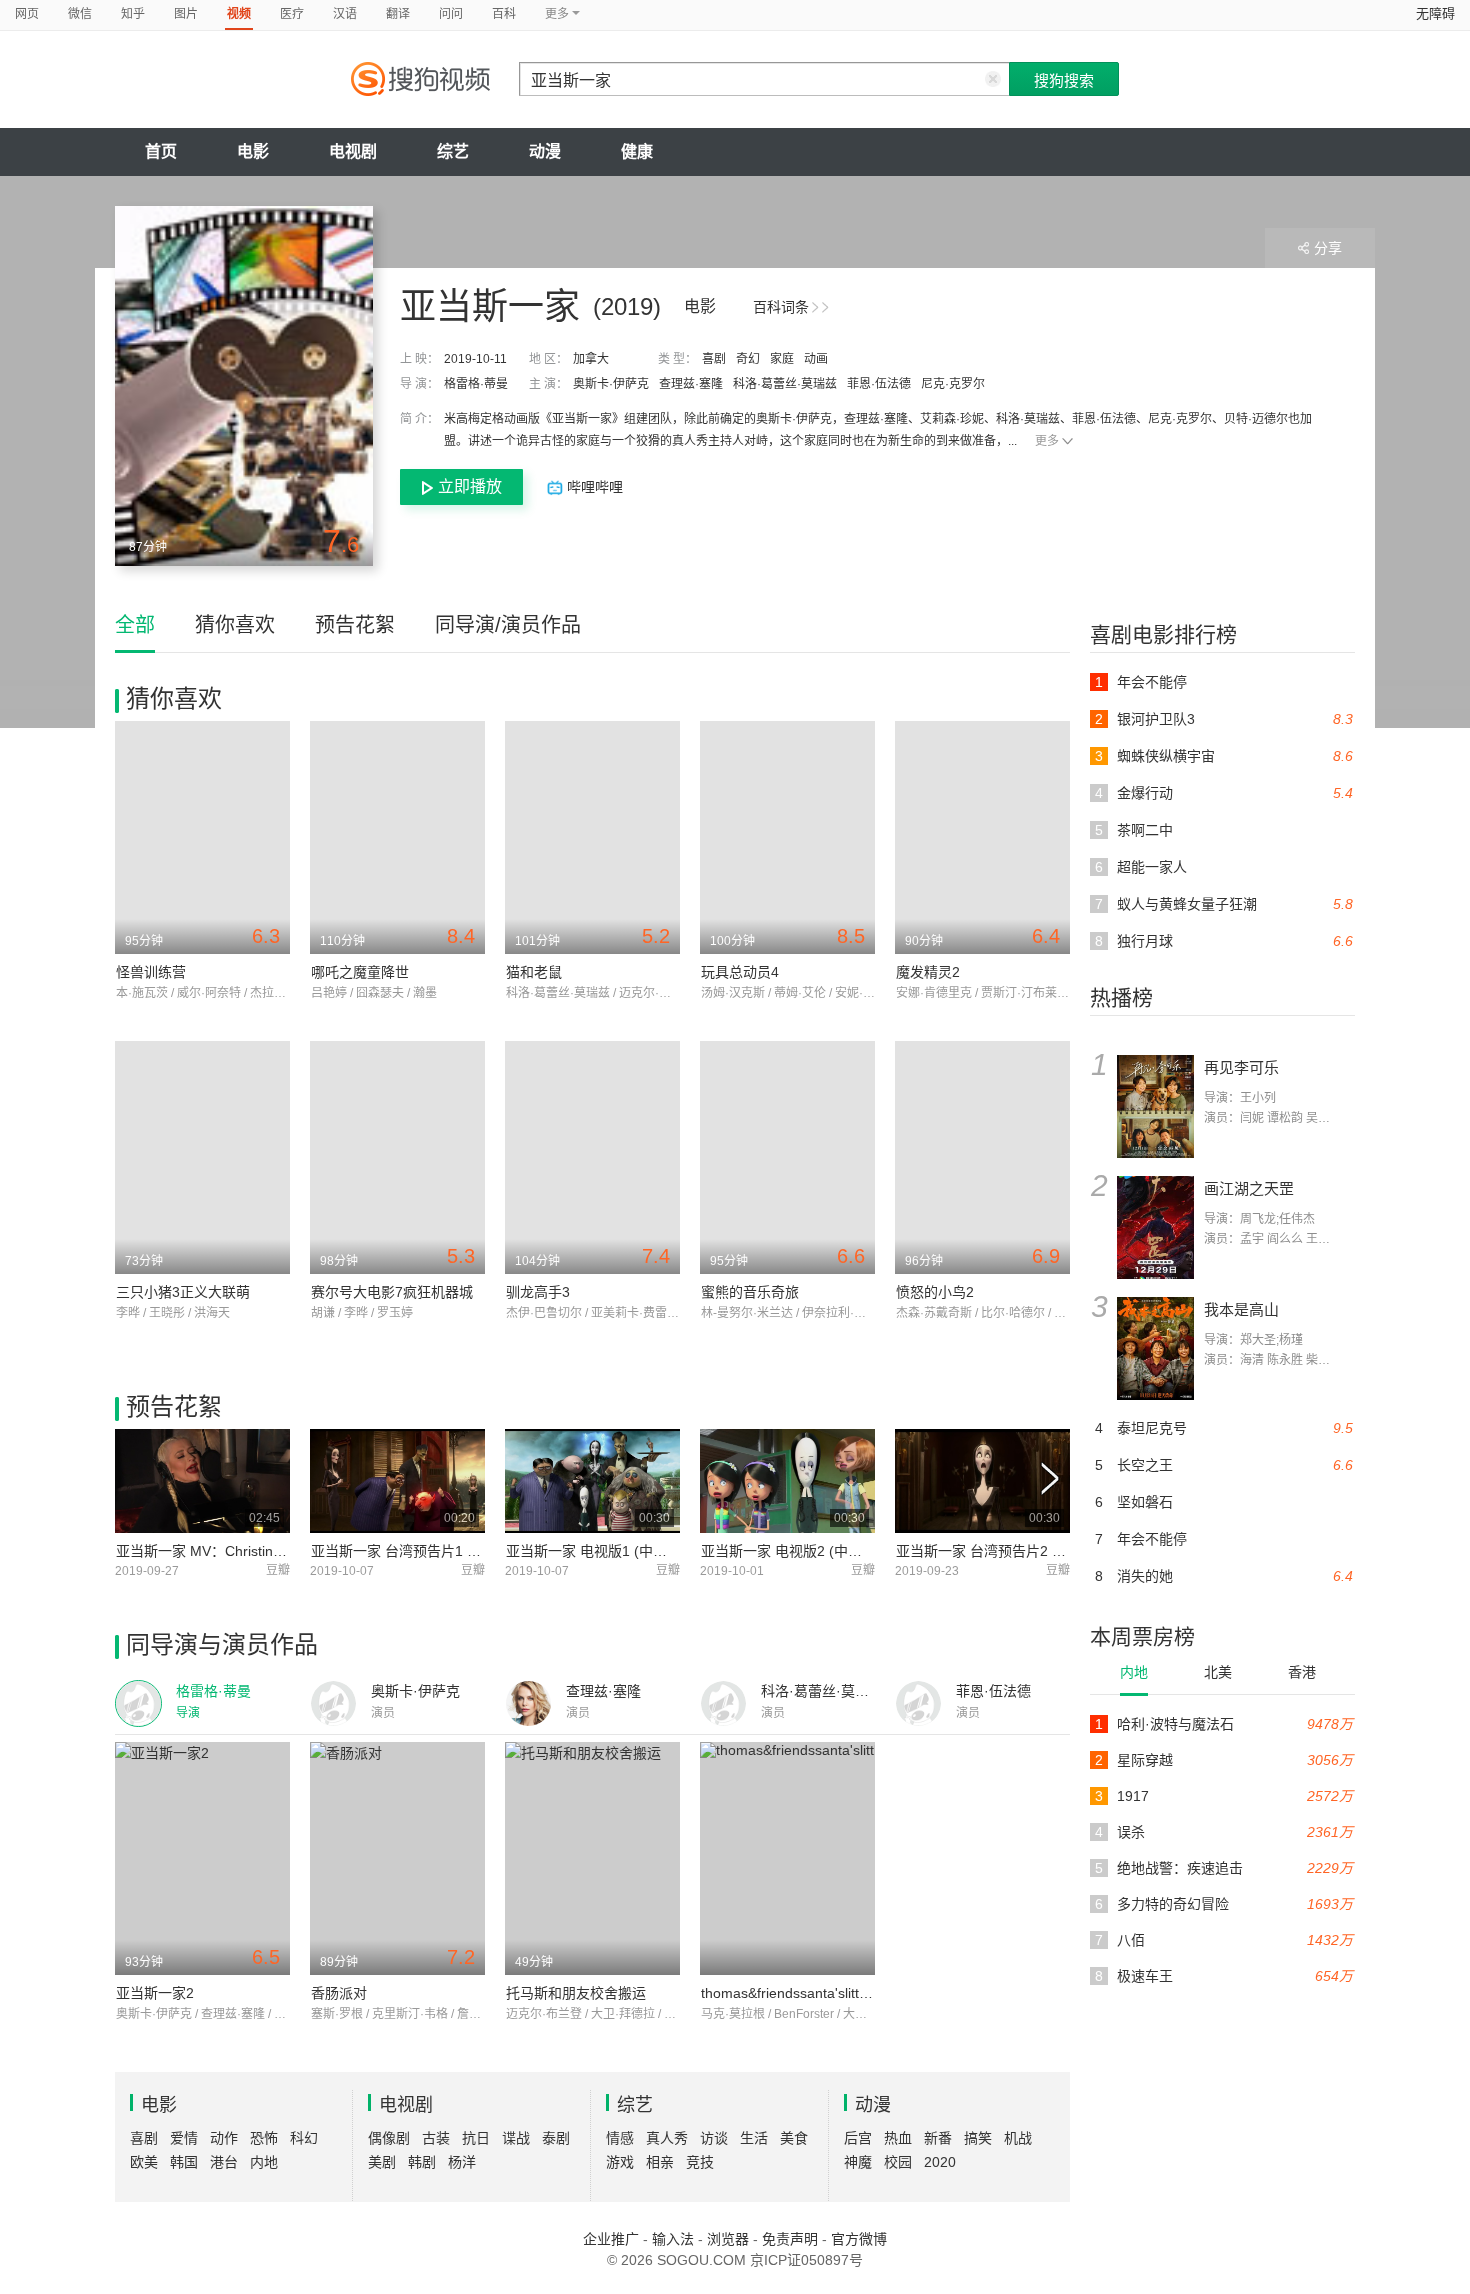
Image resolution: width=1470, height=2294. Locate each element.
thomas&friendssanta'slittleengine (807, 1993)
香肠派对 (339, 1993)
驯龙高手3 (538, 1292)
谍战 (516, 2138)
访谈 (714, 2138)
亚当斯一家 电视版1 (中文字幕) (603, 1551)
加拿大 (591, 359)
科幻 (304, 2138)
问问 (451, 14)
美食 (794, 2138)
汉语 (345, 14)
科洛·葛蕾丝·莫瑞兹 (785, 384)
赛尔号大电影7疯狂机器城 (392, 1292)
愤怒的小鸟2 (935, 1292)
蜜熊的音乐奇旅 (750, 1292)
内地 (1134, 1672)
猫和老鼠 (534, 972)
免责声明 (790, 2239)
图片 (186, 14)
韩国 (184, 2162)
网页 (27, 14)
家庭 (782, 359)
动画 (816, 359)
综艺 (453, 151)
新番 (938, 2138)
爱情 (184, 2138)
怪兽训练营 (151, 972)
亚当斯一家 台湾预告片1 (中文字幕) (422, 1551)
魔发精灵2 (928, 972)
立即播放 (470, 486)
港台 (224, 2162)
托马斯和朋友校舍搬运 (576, 1993)
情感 (620, 2138)
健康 (637, 151)
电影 (253, 151)
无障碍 (1435, 13)
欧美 (144, 2162)
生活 (754, 2138)
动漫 (545, 151)
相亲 (660, 2162)
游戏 (620, 2162)
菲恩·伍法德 (879, 384)
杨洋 (462, 2162)
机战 (1018, 2138)
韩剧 (422, 2162)
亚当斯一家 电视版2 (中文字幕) (798, 1551)
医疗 (292, 14)
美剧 (382, 2162)
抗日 (476, 2138)
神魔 (858, 2162)
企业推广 (611, 2239)
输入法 (673, 2239)
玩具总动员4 (740, 972)
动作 (224, 2138)
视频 (239, 14)
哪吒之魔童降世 (360, 972)
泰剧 (556, 2138)
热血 (898, 2138)
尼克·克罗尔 (953, 384)
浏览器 (728, 2239)
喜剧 (714, 359)
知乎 (133, 14)
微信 (80, 14)
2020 (940, 2162)
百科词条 (781, 307)
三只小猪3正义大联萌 (183, 1292)
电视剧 (353, 151)
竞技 (700, 2162)
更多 (1047, 441)
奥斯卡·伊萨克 (611, 384)
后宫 (858, 2138)
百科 (504, 14)
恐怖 (264, 2138)
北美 (1218, 1672)
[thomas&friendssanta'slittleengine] (787, 1858)
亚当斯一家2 (155, 1993)
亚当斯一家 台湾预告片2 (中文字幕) (1007, 1551)
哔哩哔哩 (593, 487)
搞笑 (978, 2138)
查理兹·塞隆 (691, 384)
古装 (436, 2138)
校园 (898, 2162)
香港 (1302, 1672)
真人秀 (667, 2138)
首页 (161, 151)
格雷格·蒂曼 (476, 384)
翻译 (398, 14)
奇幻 (748, 359)
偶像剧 (389, 2138)
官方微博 (859, 2239)
